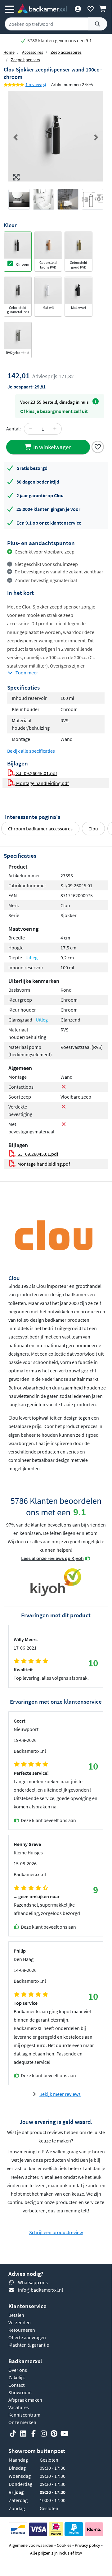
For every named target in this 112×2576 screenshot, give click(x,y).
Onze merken (22, 2422)
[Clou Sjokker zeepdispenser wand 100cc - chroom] (56, 136)
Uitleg (31, 957)
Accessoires (33, 52)
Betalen (16, 2315)
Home (9, 52)
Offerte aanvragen (27, 2337)
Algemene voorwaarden (31, 2545)
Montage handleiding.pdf (42, 783)
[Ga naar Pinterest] (54, 2434)
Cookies (64, 2545)
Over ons (18, 2370)
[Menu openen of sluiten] (10, 9)
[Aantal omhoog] (55, 429)
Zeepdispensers (25, 60)
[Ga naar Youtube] (64, 2434)
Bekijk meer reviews (60, 2094)
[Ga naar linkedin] (23, 2434)
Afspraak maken (25, 2400)
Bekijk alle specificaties (31, 751)
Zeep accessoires (66, 52)
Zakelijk (17, 2377)
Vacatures (19, 2407)
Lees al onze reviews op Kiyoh (52, 1558)
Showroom (20, 2392)
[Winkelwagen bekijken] (103, 9)
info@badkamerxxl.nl (40, 2290)
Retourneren (22, 2330)
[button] (16, 137)
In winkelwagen (52, 447)
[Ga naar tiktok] (13, 2434)
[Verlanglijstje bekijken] (90, 9)
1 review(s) (36, 84)
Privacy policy (87, 2545)
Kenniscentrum (24, 2415)
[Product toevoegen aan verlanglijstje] (98, 446)
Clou (93, 829)
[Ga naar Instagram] (44, 2434)
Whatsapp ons (33, 2282)
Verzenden (20, 2322)
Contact (16, 2385)
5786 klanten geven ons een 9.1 (59, 40)
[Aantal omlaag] (31, 429)
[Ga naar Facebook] (34, 2434)
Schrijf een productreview (56, 2232)
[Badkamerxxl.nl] (42, 9)
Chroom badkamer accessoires (40, 829)
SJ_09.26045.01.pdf (36, 773)
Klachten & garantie (29, 2345)
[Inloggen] (78, 9)
